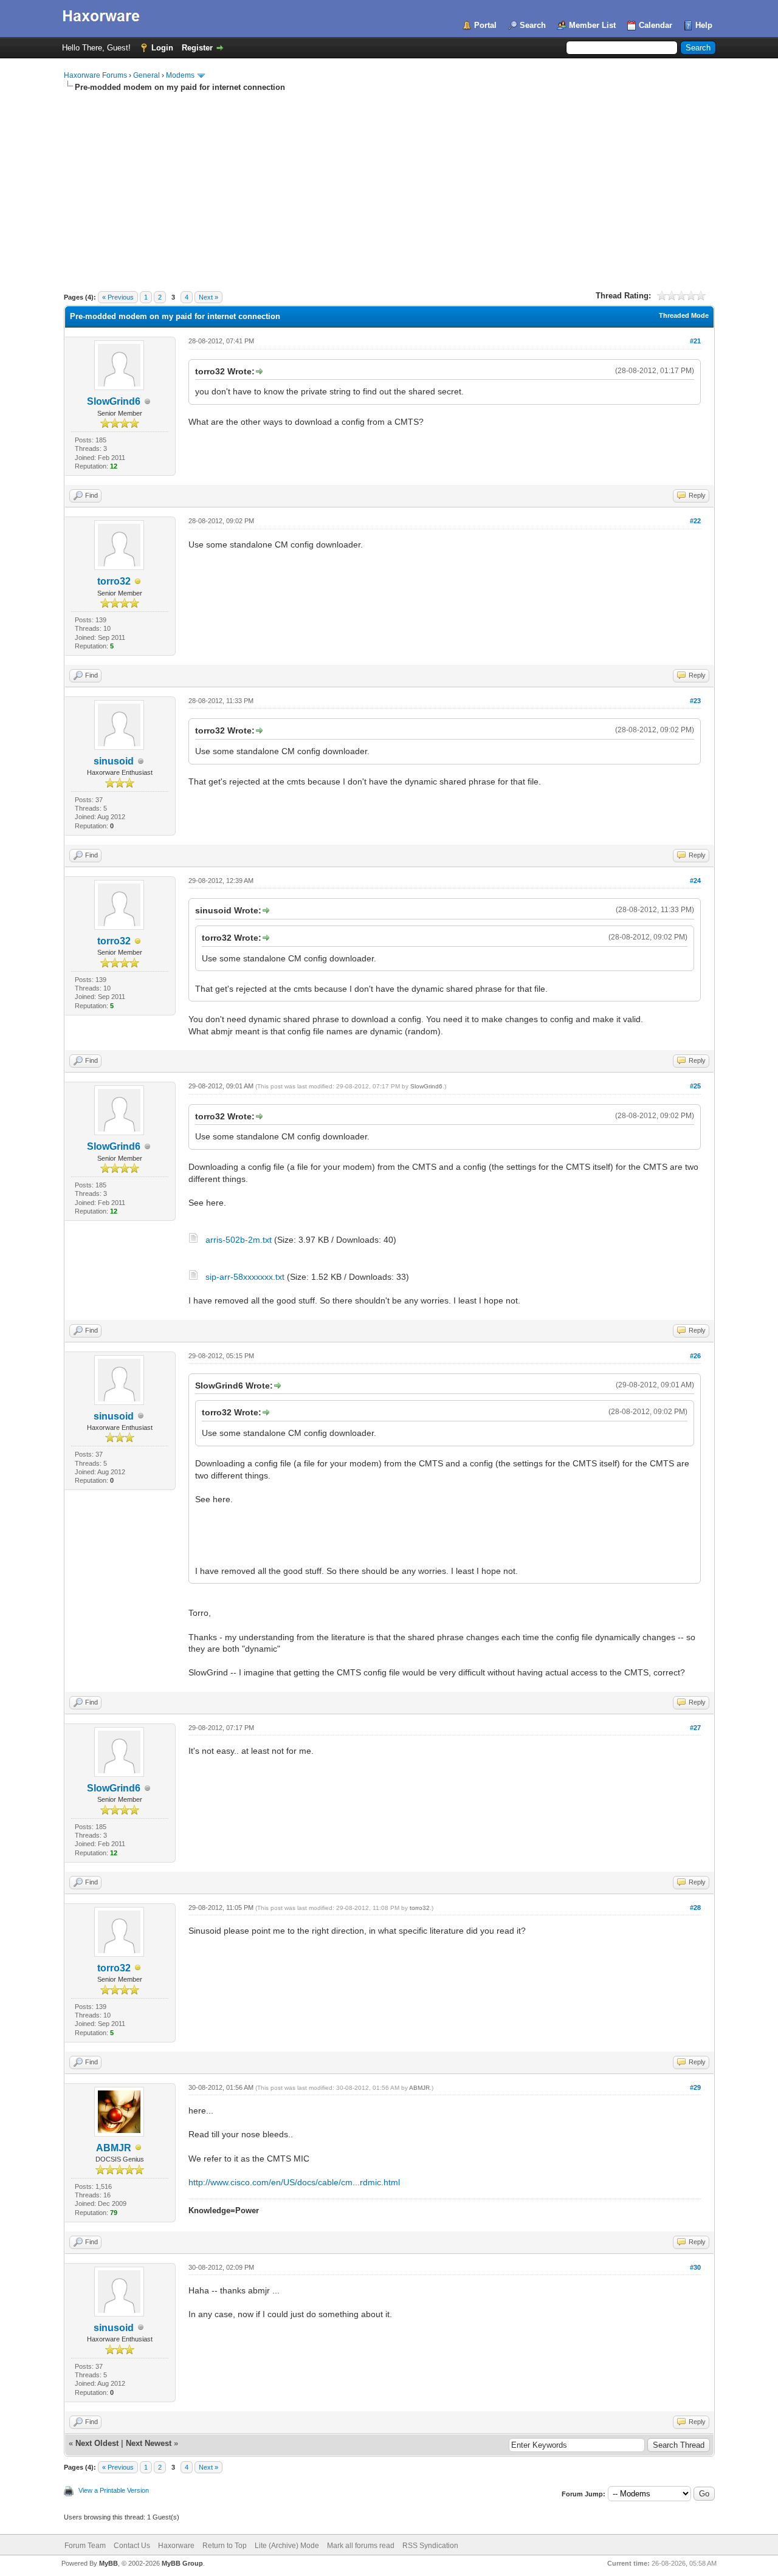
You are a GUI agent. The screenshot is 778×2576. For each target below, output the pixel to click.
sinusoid (114, 761)
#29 (695, 2087)
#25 (695, 1086)
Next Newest (149, 2443)
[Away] (138, 582)
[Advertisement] (389, 184)
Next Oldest (97, 2443)
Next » (208, 297)
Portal (485, 25)
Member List (592, 25)
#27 (695, 1728)
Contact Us (132, 2546)
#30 (695, 2267)
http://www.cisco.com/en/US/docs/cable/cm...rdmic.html (294, 2182)
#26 (695, 1356)
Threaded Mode (684, 315)
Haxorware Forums (95, 75)
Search (533, 25)
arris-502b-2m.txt (239, 1240)
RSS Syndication (430, 2546)
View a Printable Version (114, 2490)
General (146, 75)
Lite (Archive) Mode (287, 2546)
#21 (695, 341)
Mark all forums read (361, 2546)
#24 (695, 881)
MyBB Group (182, 2563)
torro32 (114, 581)
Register (197, 48)
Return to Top (225, 2546)
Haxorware (176, 2546)
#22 (695, 521)
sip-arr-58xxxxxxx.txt (245, 1277)
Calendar (656, 25)
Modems (180, 75)
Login (162, 48)
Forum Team (85, 2546)
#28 (695, 1908)
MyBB (108, 2563)
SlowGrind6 (114, 401)
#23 (695, 701)
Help (704, 25)
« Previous (118, 297)
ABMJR (114, 2148)
